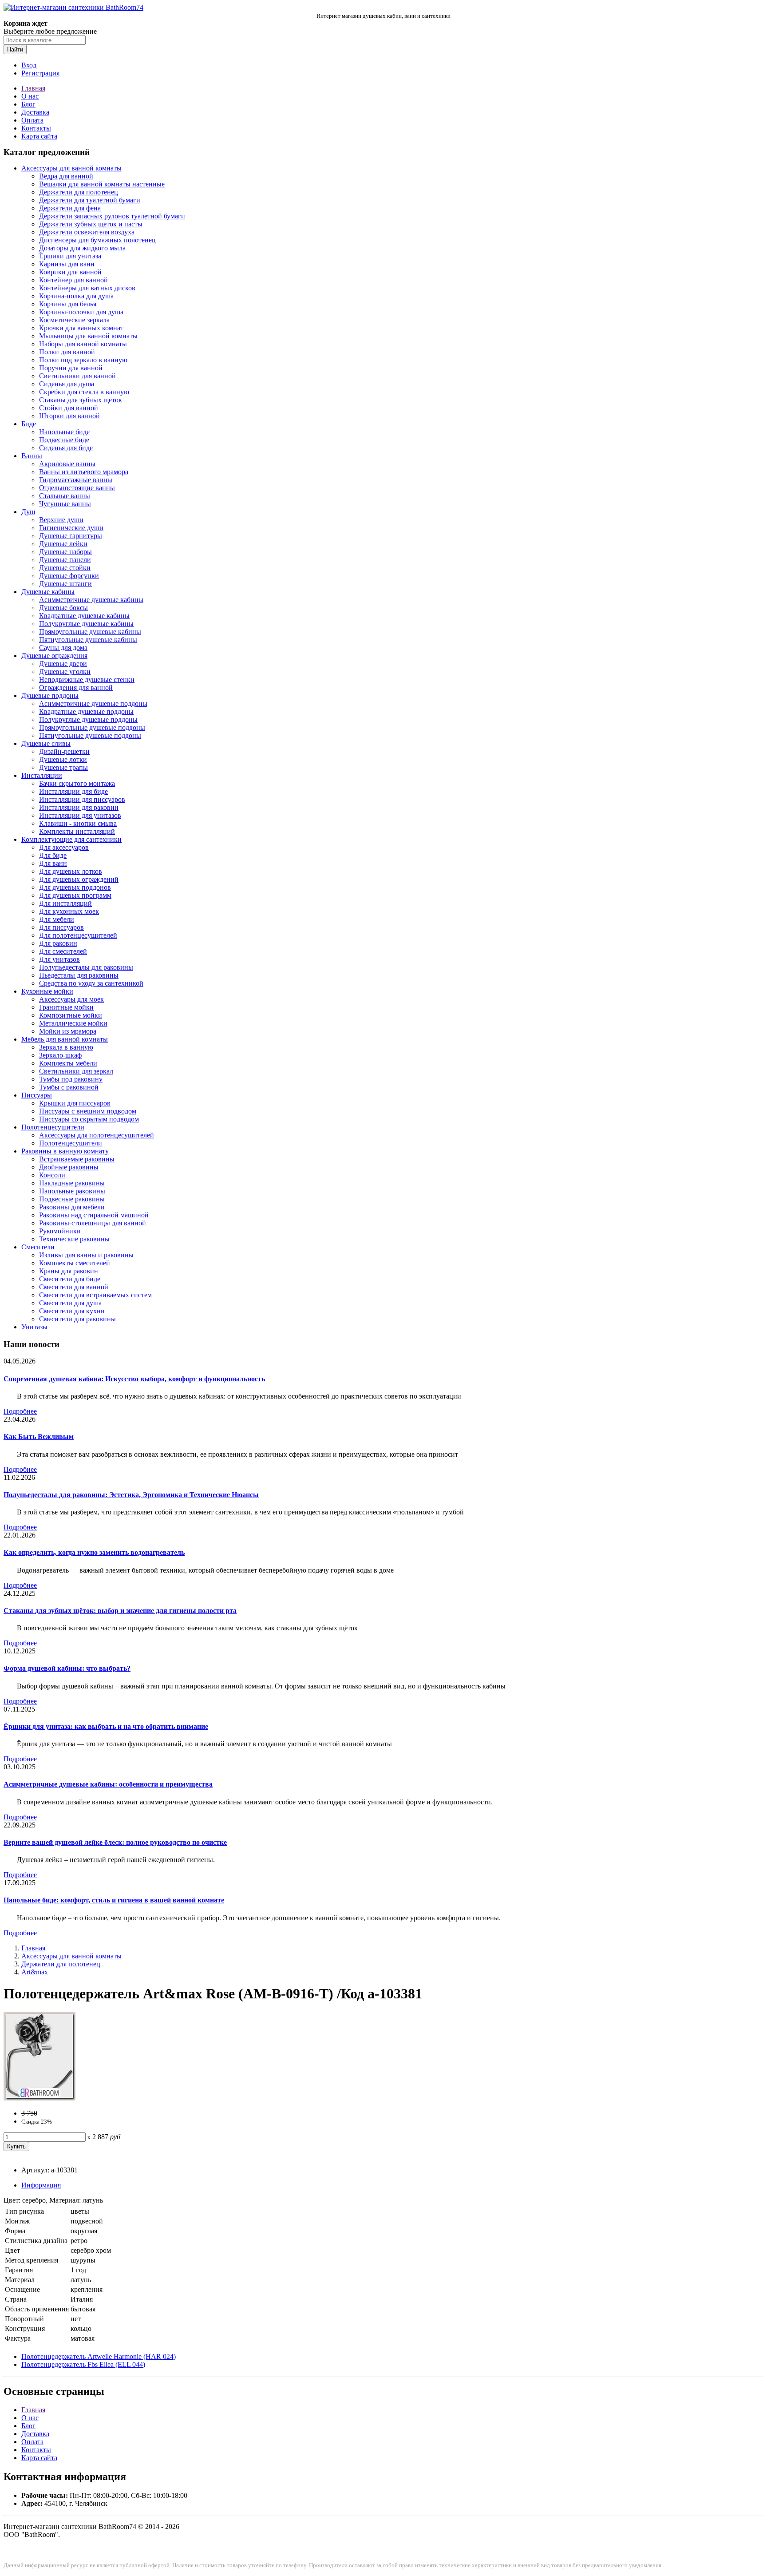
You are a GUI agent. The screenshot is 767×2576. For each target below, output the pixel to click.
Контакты (36, 128)
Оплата (32, 120)
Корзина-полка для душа (76, 296)
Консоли (52, 1175)
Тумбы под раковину (71, 1079)
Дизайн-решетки (64, 751)
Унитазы (34, 1327)
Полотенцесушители (53, 1127)
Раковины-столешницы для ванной (93, 1223)
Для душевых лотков (71, 871)
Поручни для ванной (71, 368)
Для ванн (53, 863)
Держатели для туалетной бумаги (90, 200)
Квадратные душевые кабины (84, 616)
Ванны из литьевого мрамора (84, 472)
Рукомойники (60, 1231)
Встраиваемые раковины (77, 1159)
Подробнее (20, 1411)
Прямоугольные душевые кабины (90, 632)
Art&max (35, 1972)
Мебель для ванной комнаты (65, 1039)
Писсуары (37, 1095)
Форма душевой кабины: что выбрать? (67, 1668)
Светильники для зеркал (76, 1071)
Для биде (53, 855)
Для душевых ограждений (79, 879)
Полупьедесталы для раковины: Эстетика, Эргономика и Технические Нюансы (131, 1495)
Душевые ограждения (54, 656)
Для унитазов (59, 959)
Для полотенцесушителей (78, 935)
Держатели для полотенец (79, 192)
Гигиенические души (71, 528)
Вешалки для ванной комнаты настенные (102, 184)
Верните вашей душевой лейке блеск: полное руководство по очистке (115, 1842)
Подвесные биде (64, 440)
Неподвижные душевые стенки (87, 680)
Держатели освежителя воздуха (87, 232)
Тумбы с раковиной (69, 1087)
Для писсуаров (61, 927)
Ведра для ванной (66, 176)
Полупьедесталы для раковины (86, 967)
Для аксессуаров (64, 847)
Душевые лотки (63, 759)
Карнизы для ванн (67, 264)
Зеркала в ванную (66, 1047)
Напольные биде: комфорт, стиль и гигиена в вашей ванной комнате (114, 1900)
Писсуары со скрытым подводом (89, 1119)
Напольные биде (64, 432)
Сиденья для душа (67, 384)
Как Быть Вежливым (39, 1437)
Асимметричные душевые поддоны (93, 703)
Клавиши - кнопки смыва (78, 823)
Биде (29, 424)
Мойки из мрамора (68, 1031)
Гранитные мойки (66, 1007)
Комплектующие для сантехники (71, 839)
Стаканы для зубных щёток (81, 400)
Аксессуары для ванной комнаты (71, 168)
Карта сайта (39, 136)
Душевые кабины (48, 592)
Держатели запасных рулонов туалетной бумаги (112, 216)
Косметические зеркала (74, 320)
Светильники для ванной (77, 376)
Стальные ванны (65, 496)
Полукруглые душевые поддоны (88, 719)
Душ (28, 512)
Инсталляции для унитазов (80, 815)
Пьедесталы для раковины (79, 975)
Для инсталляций (65, 903)
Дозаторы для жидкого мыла (82, 248)
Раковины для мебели (72, 1207)
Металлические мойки (73, 1023)
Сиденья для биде (66, 448)
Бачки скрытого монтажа (77, 783)
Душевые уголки (65, 672)
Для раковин (58, 943)
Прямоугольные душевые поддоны (92, 727)
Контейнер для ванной (73, 280)
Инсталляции (42, 775)
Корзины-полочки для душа (81, 312)
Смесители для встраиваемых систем (95, 1295)
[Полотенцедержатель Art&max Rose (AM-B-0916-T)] (40, 2098)
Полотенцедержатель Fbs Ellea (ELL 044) (83, 2364)
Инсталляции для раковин (79, 807)
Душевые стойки (65, 568)
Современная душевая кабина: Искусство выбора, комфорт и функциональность (134, 1379)
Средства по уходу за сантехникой (91, 983)
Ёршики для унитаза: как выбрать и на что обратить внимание (106, 1726)
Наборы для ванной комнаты (83, 344)
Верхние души (61, 520)
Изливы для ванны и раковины (86, 1255)
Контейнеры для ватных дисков (87, 288)
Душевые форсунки (69, 576)
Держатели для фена (70, 208)
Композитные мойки (71, 1015)
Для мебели (57, 919)
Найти (15, 50)
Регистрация (40, 73)
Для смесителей (63, 951)
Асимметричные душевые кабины (91, 600)
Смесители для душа (70, 1303)
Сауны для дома (63, 648)
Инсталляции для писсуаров (82, 799)
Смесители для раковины (77, 1319)
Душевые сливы (46, 743)
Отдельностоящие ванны (77, 488)
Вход (29, 65)
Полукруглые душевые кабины (86, 624)
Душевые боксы (63, 608)
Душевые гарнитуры (71, 536)
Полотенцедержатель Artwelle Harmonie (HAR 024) (99, 2356)
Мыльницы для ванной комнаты (88, 336)
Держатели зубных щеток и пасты (91, 224)
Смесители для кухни (72, 1311)
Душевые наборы (65, 552)
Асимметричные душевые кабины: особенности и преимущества (108, 1784)
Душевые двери (63, 664)
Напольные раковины (72, 1191)
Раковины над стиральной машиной (94, 1215)
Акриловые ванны (67, 464)
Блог (28, 104)
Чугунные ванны (65, 504)
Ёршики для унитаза (70, 256)
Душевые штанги (65, 584)
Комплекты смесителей (75, 1263)
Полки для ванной (67, 352)
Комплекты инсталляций (77, 831)
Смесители (38, 1247)
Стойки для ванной (69, 408)
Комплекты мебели (68, 1063)
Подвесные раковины (72, 1199)
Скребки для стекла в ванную (84, 392)
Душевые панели (65, 560)
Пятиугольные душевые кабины (88, 640)
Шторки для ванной (69, 416)
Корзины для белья (68, 304)
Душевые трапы (63, 767)
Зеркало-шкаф (60, 1055)
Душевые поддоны (50, 696)
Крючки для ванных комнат (81, 328)
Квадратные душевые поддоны (86, 711)
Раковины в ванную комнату (65, 1151)
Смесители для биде (70, 1279)
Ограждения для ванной (76, 688)
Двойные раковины (69, 1167)
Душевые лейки (63, 544)
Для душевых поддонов (75, 887)
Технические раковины (74, 1239)
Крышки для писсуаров (75, 1103)
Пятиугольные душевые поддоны (90, 735)
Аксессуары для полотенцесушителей (97, 1135)
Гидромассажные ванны (76, 480)
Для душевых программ (75, 895)
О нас (30, 96)
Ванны (32, 456)
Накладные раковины (72, 1183)
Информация (41, 2185)
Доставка (35, 112)
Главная (33, 88)
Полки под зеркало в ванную (83, 360)
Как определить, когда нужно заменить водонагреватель (94, 1552)
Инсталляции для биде (73, 791)
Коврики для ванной (70, 272)
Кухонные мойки (47, 991)
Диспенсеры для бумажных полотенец (97, 240)
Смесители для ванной (74, 1287)
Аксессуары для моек (71, 999)
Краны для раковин (69, 1271)
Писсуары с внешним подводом (88, 1111)
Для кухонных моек (69, 911)
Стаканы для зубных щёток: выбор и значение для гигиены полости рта (120, 1611)
